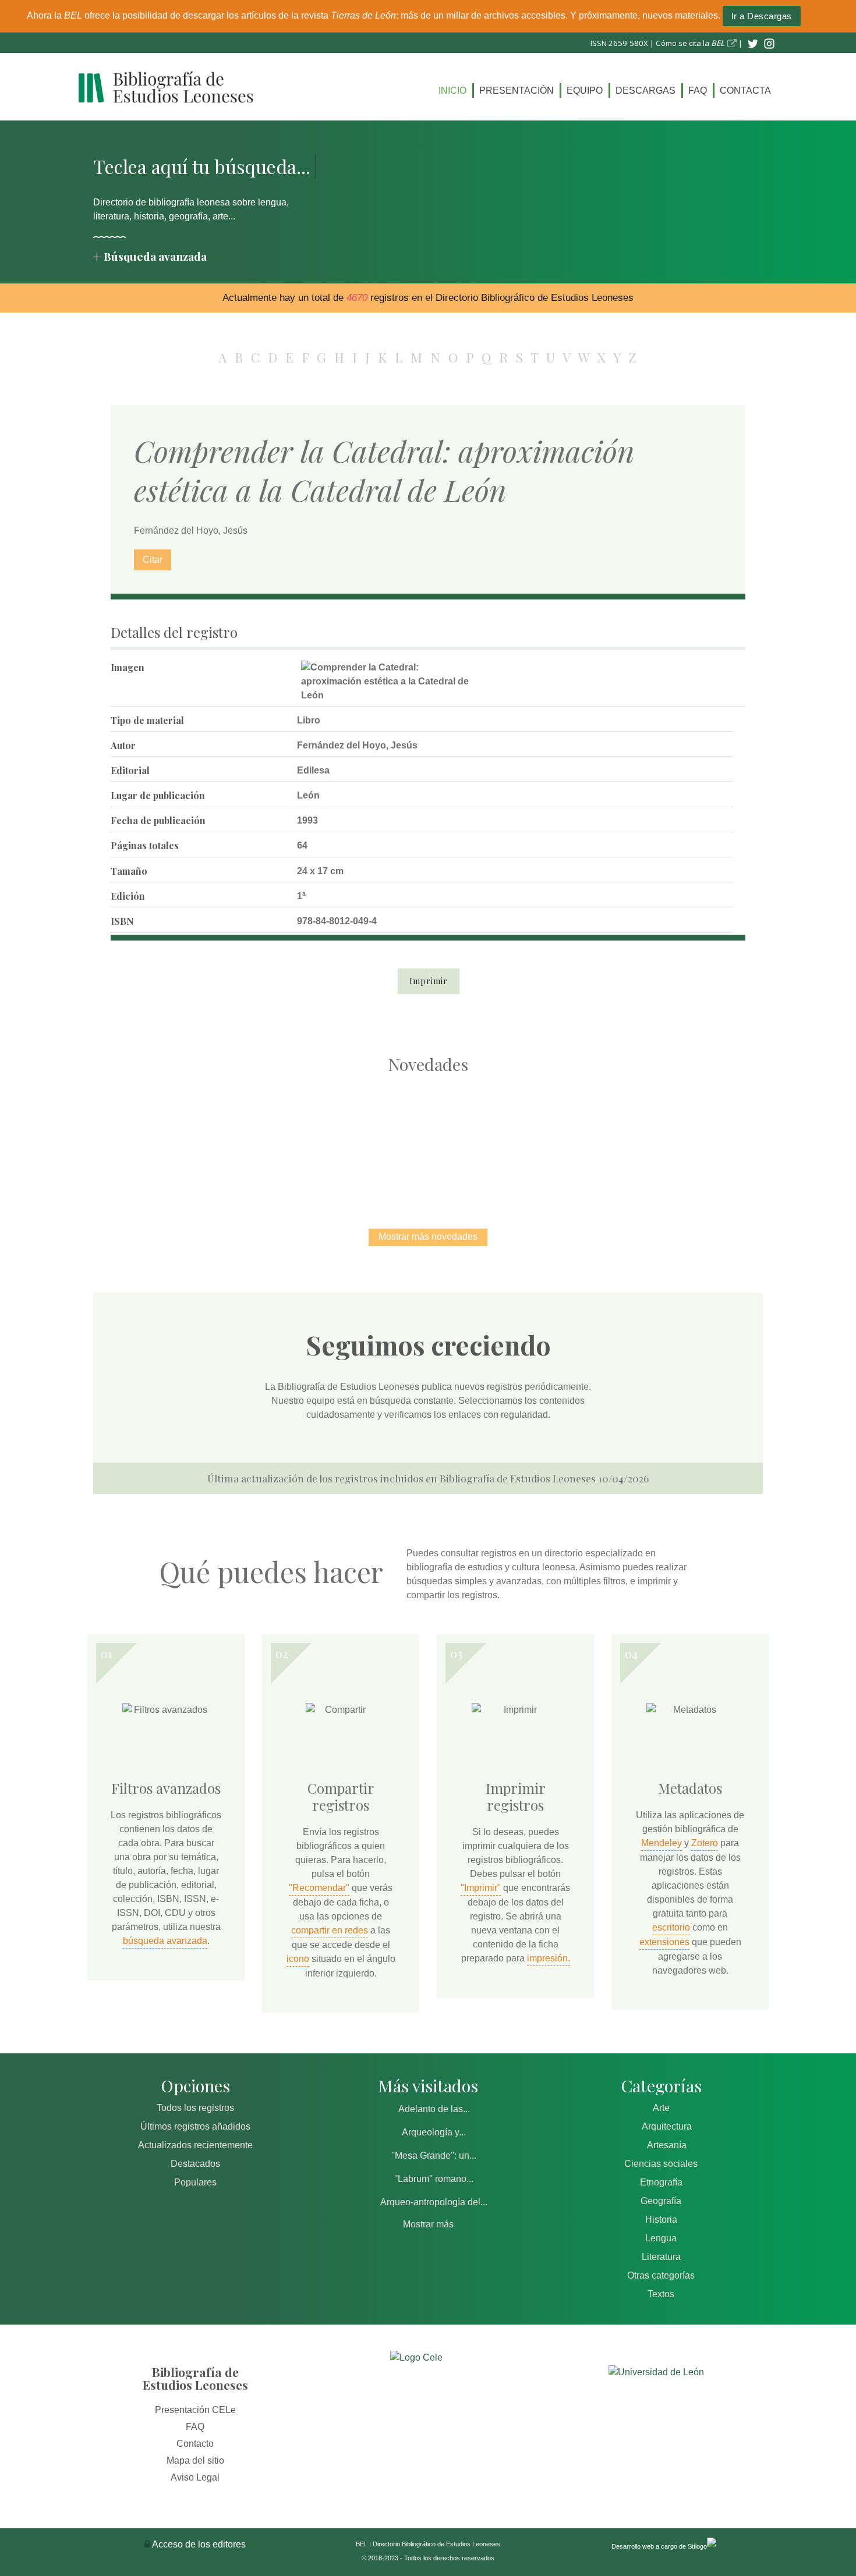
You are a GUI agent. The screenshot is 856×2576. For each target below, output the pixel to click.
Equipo (585, 91)
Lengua (661, 2238)
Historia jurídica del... (428, 1139)
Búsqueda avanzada (155, 256)
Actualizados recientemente (195, 2145)
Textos (661, 2294)
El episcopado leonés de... (183, 1139)
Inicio (452, 91)
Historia (661, 2220)
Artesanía (667, 2145)
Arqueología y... (434, 2132)
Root (204, 1159)
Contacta (745, 91)
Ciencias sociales (661, 2164)
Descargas (645, 91)
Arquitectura (667, 2126)
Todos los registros (195, 2108)
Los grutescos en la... (306, 1139)
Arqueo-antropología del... (434, 2202)
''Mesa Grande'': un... (434, 2155)
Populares (195, 2182)
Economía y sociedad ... (673, 1139)
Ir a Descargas (762, 16)
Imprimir (429, 981)
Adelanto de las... (434, 2109)
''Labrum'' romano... (434, 2179)
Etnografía (661, 2182)
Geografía (661, 2201)
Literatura (661, 2257)
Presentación (517, 91)
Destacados (195, 2164)
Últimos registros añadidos (195, 2126)
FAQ (698, 91)
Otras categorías (661, 2275)
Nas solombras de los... (551, 1139)
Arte (661, 2108)
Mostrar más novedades (428, 1236)
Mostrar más (428, 2224)
